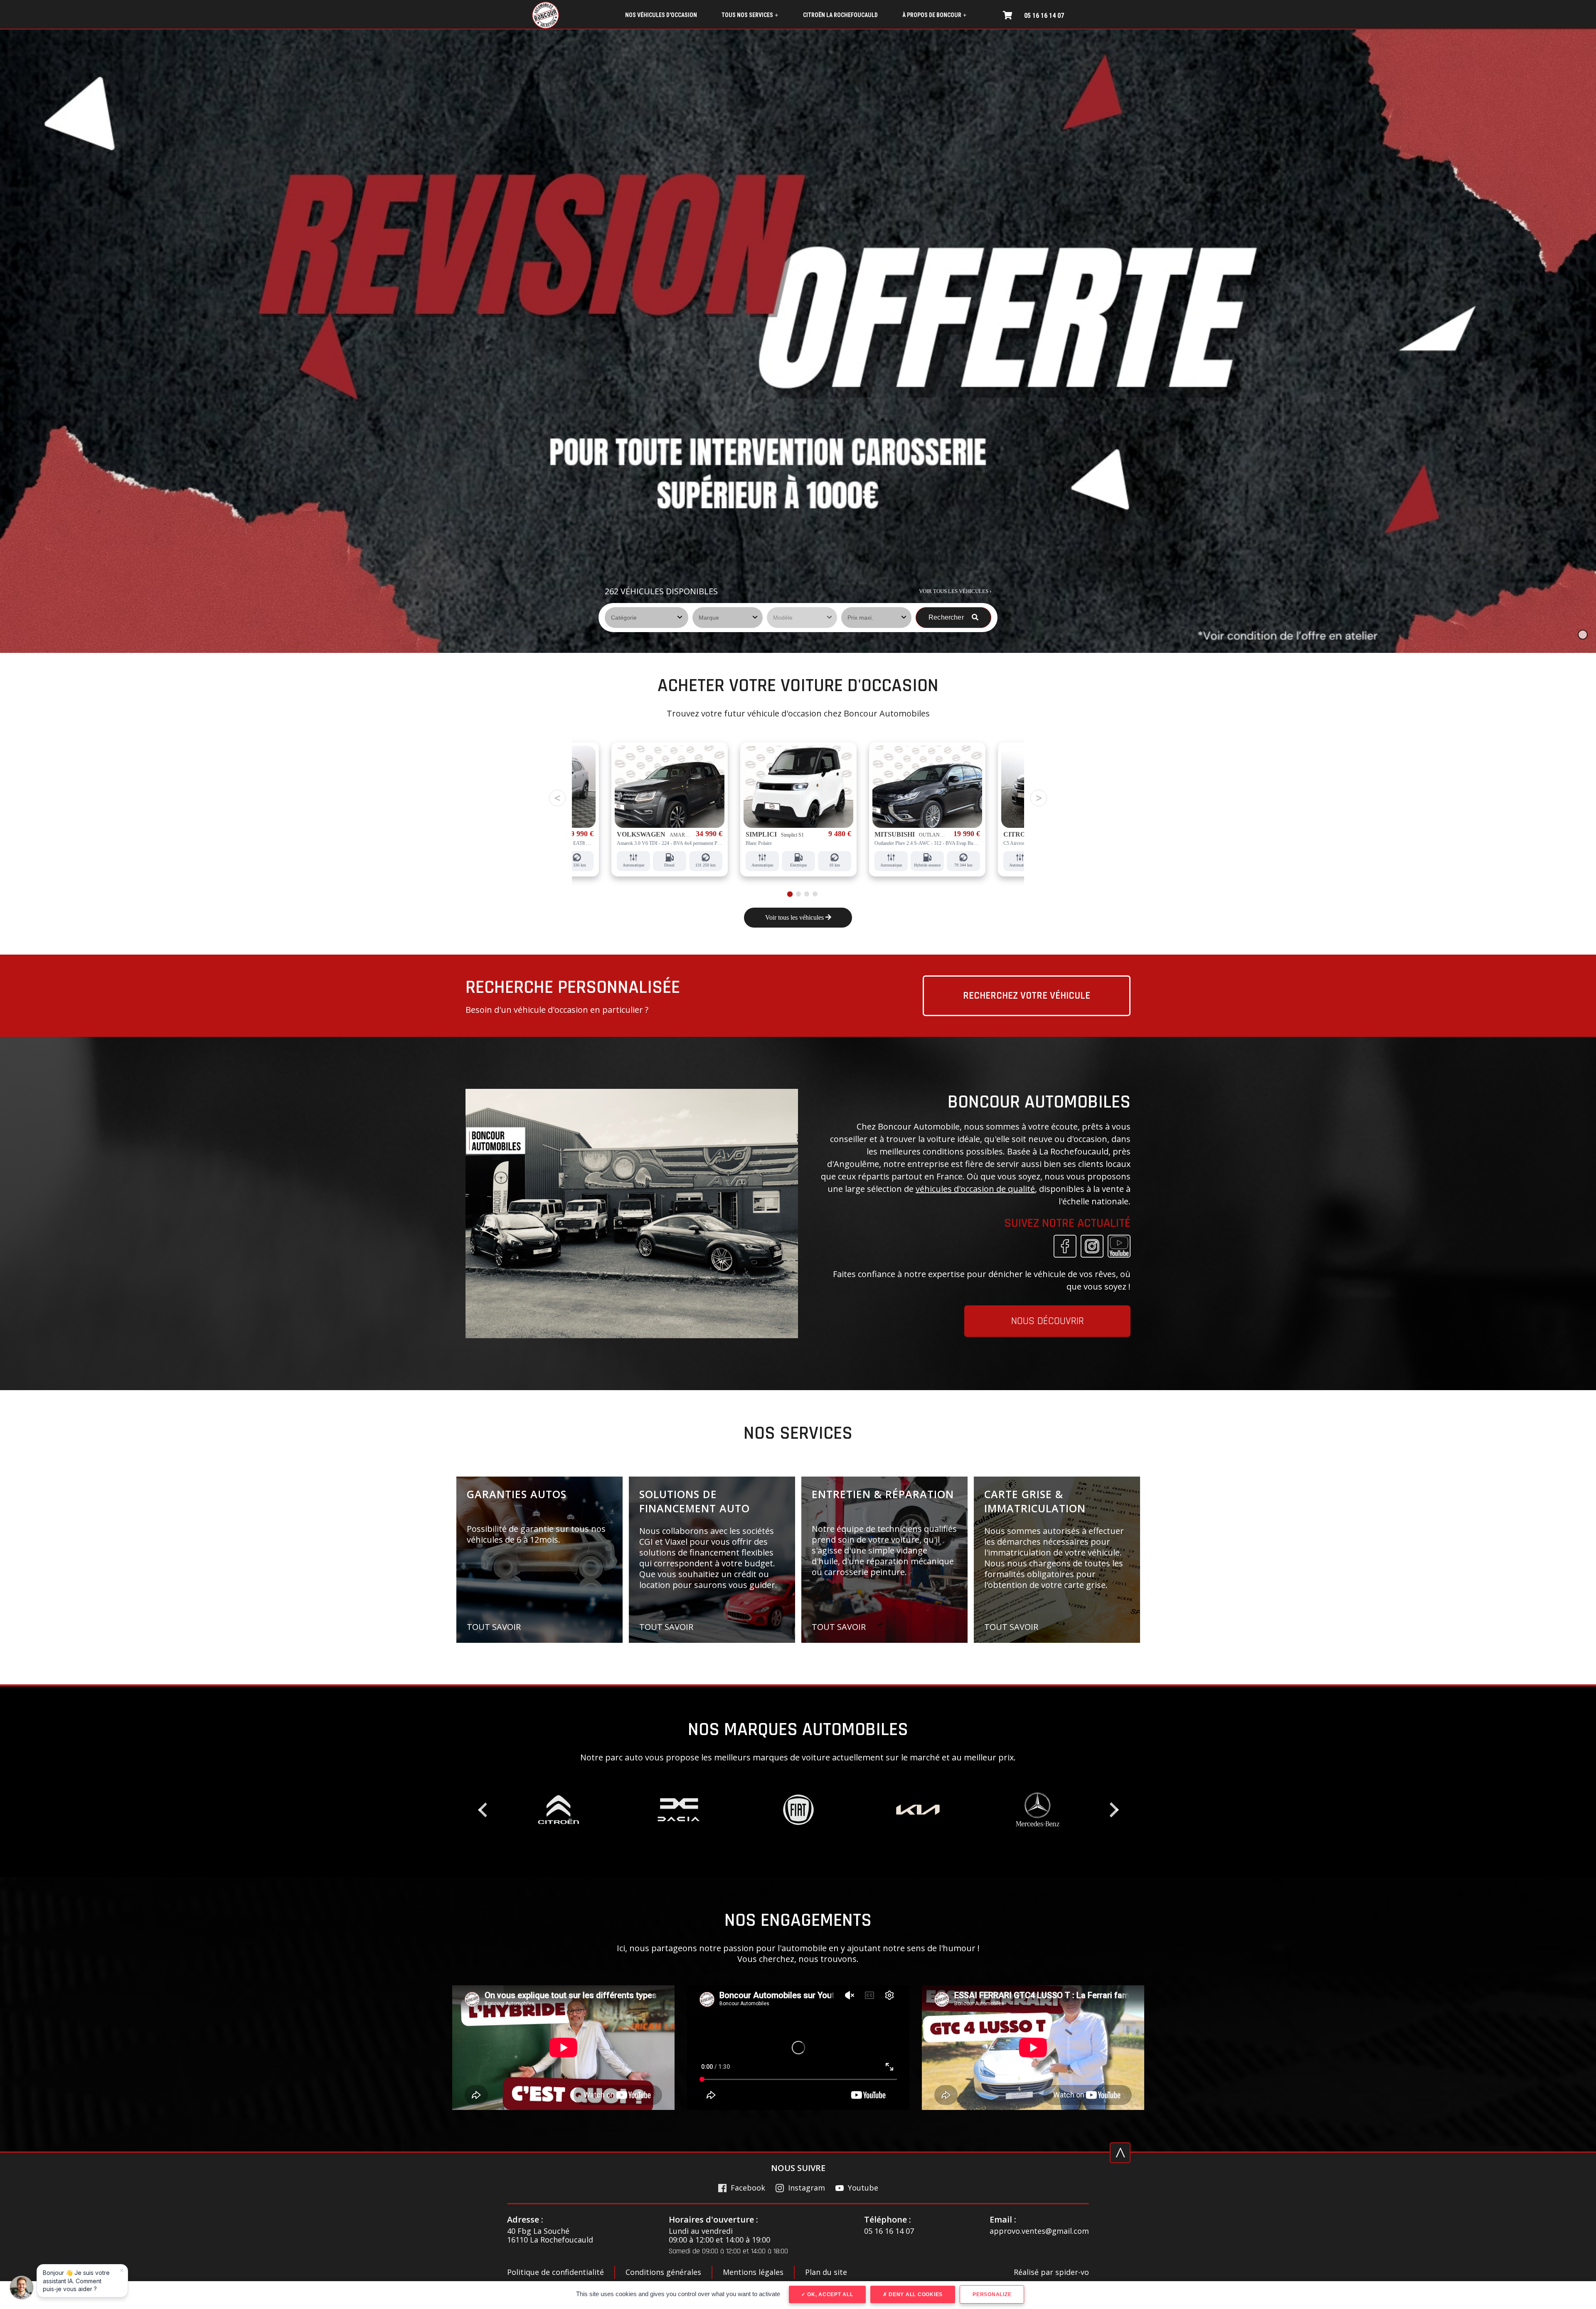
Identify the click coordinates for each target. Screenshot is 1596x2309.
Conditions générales (663, 2272)
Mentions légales (753, 2272)
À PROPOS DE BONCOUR (934, 15)
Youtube (863, 2188)
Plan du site (826, 2272)
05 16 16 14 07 (1044, 16)
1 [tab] (788, 894)
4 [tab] (815, 894)
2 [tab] (797, 894)
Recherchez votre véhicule (1027, 996)
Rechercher (947, 617)
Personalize (992, 2294)
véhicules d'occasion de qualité (975, 1189)
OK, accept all (829, 2294)
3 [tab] (805, 894)
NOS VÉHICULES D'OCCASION (661, 15)
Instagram (807, 2188)
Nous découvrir (1048, 1321)
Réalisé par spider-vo (1051, 2272)
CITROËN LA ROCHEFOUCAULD (840, 15)
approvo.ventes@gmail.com (1039, 2231)
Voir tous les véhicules (795, 917)
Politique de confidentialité (555, 2272)
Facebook (748, 2188)
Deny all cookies (915, 2294)
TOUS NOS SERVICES (750, 15)
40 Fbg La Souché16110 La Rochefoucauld (550, 2236)
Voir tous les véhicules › (955, 591)
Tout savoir (494, 1627)
